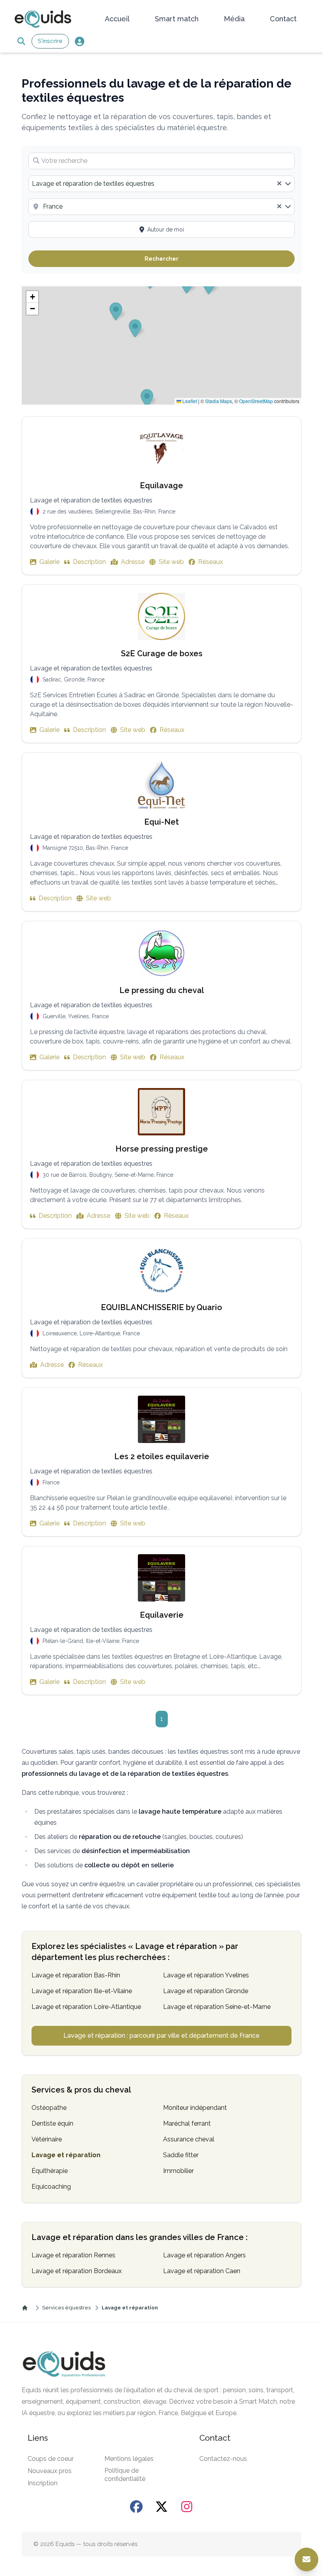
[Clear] (279, 184)
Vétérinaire (47, 2139)
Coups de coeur (51, 2459)
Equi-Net (161, 822)
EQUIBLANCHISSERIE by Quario (161, 1307)
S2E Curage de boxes (162, 653)
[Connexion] (79, 41)
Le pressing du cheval (162, 990)
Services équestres (66, 2308)
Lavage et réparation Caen (202, 2271)
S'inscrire (50, 41)
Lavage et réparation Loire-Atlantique (86, 2007)
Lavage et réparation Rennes (73, 2255)
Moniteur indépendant (195, 2108)
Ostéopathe (49, 2108)
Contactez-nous (223, 2459)
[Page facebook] (136, 2507)
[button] (32, 297)
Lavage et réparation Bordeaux (77, 2271)
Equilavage (161, 485)
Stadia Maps (219, 401)
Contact (283, 19)
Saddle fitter (181, 2155)
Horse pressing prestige (162, 1149)
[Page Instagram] (187, 2507)
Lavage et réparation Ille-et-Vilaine (82, 1991)
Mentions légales (129, 2459)
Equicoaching (51, 2187)
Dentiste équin (52, 2123)
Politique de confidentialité (125, 2475)
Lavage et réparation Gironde (206, 1991)
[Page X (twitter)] (161, 2507)
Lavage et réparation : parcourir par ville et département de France (161, 2036)
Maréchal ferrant (187, 2123)
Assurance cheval (189, 2139)
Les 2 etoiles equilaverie (162, 1456)
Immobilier (178, 2171)
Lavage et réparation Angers (204, 2255)
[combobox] (161, 184)
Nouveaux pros (50, 2471)
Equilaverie (162, 1615)
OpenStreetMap (256, 401)
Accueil (117, 19)
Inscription (43, 2483)
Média (234, 19)
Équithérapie (50, 2171)
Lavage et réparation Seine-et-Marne (217, 2007)
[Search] (21, 41)
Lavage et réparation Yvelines (206, 1975)
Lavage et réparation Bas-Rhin (76, 1975)
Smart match (177, 19)
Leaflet (189, 401)
